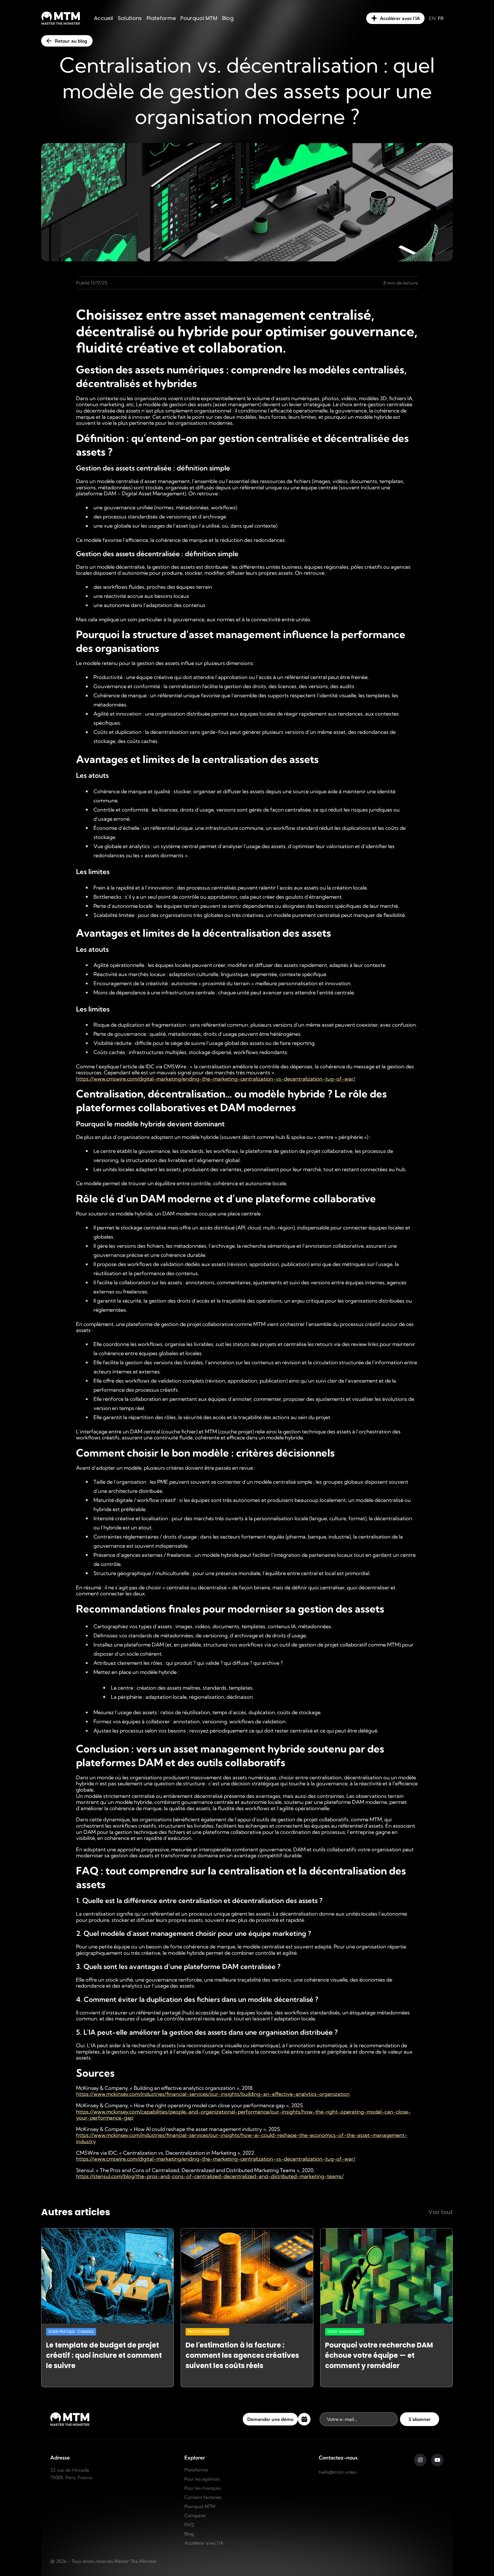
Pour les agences (202, 2479)
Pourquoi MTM (200, 2506)
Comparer (195, 2515)
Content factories (203, 2497)
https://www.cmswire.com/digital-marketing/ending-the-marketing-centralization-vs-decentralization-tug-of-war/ (216, 1079)
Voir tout (441, 2212)
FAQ (189, 2525)
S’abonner (420, 2419)
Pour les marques (203, 2488)
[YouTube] (437, 2460)
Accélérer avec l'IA (204, 2543)
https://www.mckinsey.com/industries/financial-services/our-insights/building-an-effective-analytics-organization (213, 2094)
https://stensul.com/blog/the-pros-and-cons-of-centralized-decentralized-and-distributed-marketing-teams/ (210, 2176)
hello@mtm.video (338, 2472)
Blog (189, 2534)
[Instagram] (420, 2460)
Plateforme (196, 2470)
